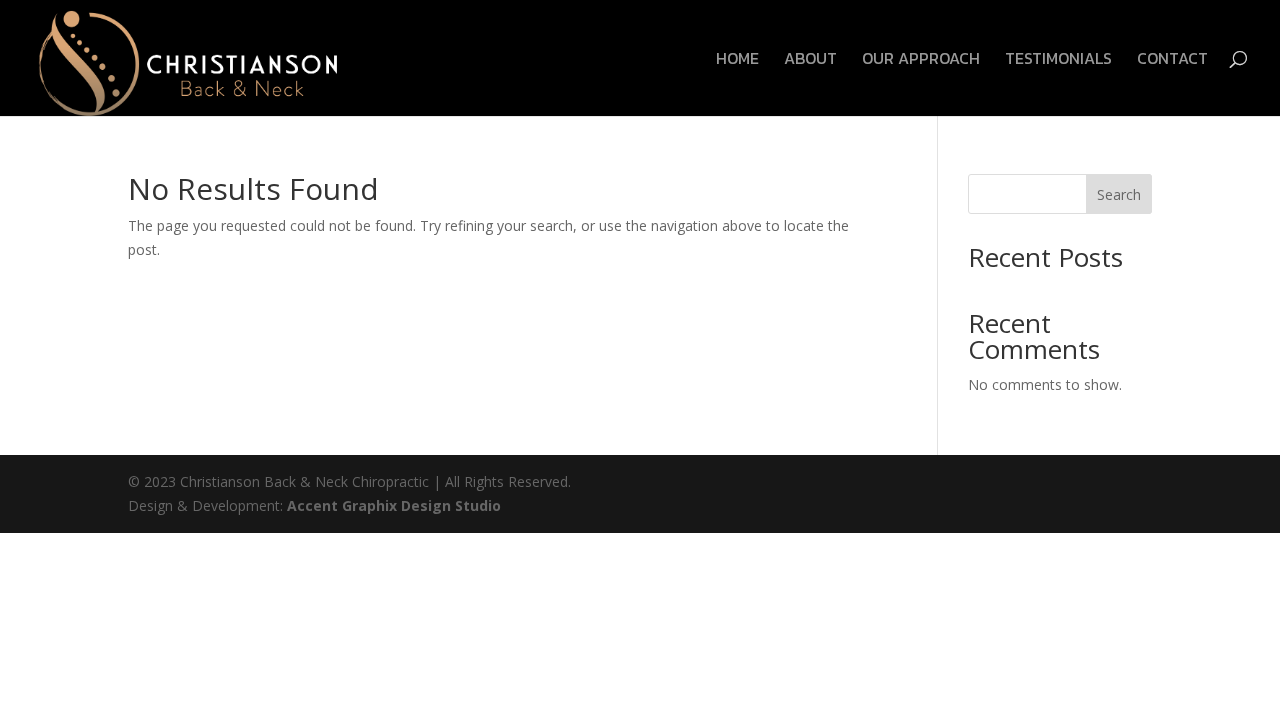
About (810, 60)
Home (737, 60)
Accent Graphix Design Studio (394, 505)
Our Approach (921, 60)
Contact (1172, 60)
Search (1119, 194)
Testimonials (1058, 60)
